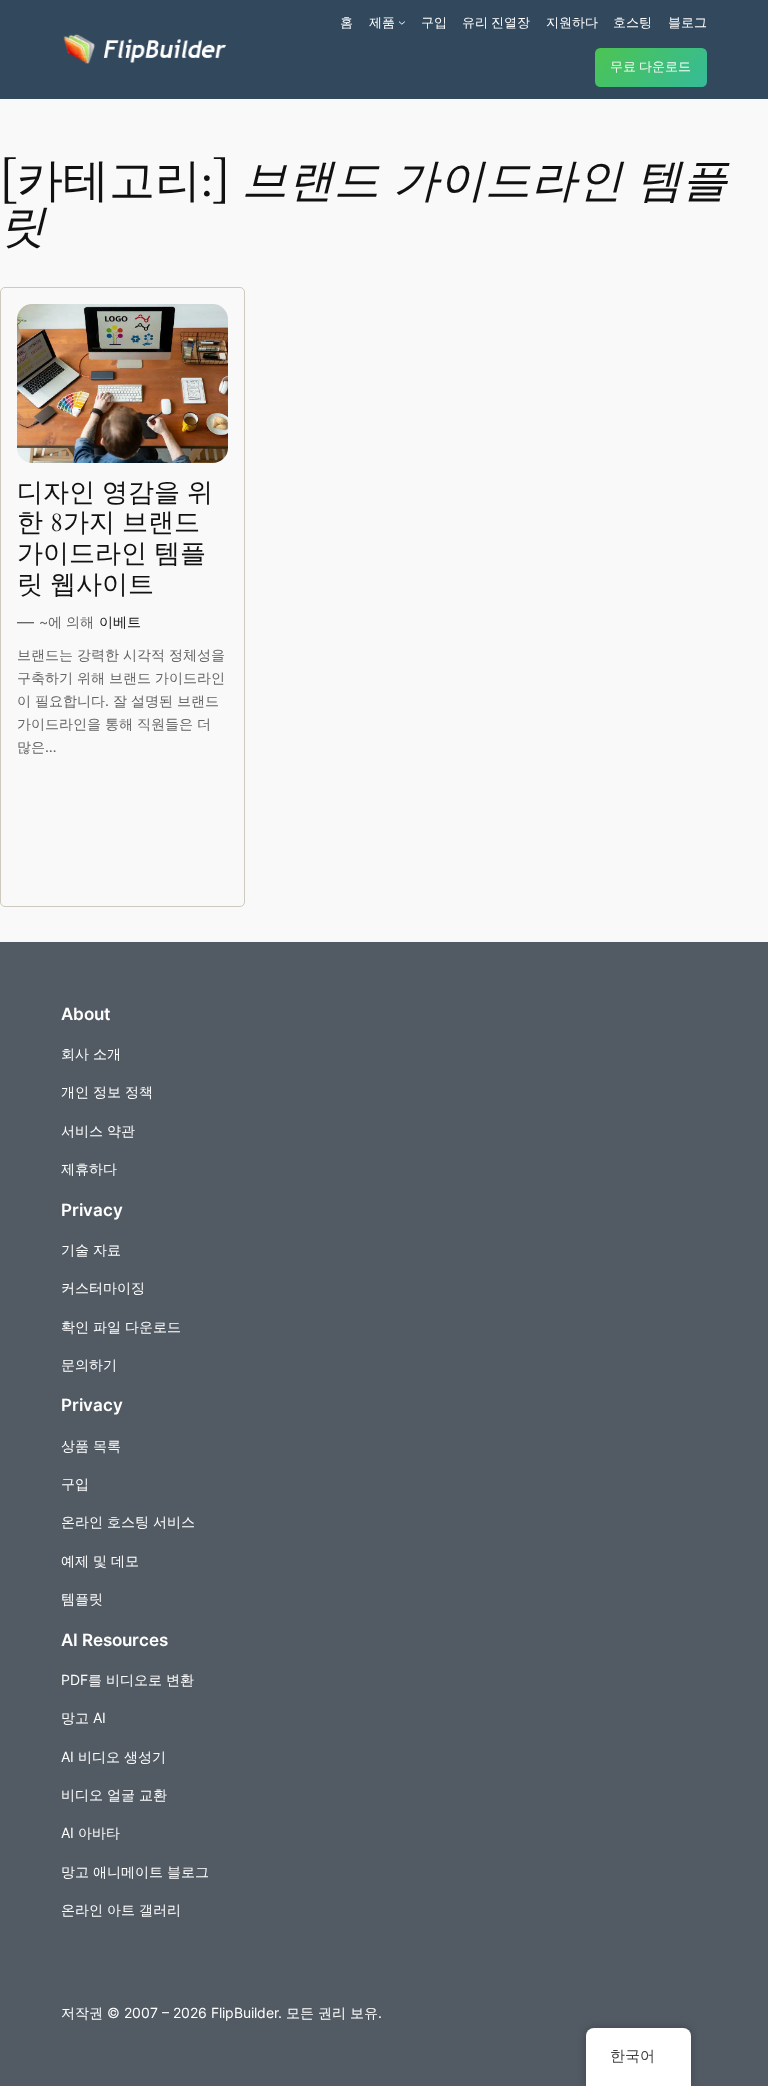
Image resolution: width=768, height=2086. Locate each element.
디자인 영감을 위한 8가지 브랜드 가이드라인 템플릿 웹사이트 (115, 539)
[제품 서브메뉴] (402, 22)
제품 (382, 22)
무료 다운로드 (650, 66)
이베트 (120, 621)
